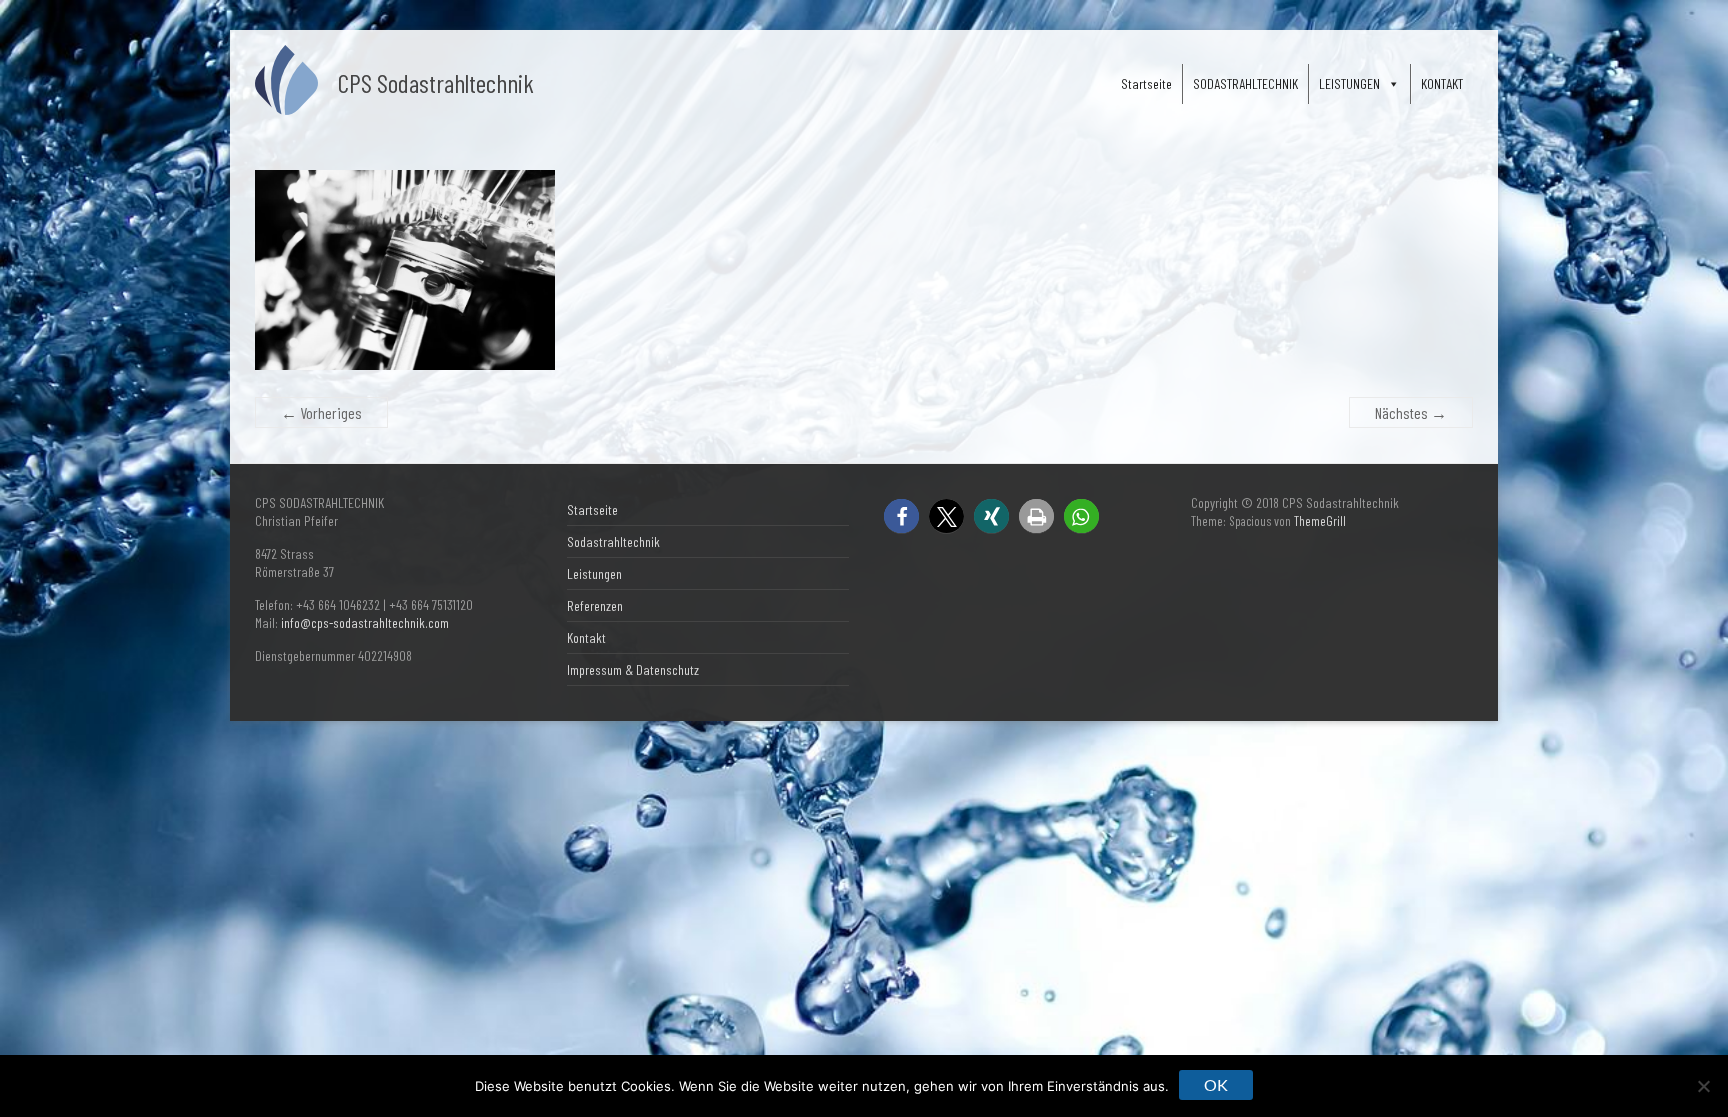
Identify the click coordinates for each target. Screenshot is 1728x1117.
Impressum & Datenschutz (633, 669)
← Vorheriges (321, 412)
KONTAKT (1442, 83)
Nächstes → (1411, 412)
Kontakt (586, 637)
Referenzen (595, 605)
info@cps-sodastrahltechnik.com (365, 622)
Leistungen (594, 573)
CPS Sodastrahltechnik (436, 82)
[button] (901, 516)
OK (1216, 1084)
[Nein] (1703, 1086)
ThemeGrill (1320, 521)
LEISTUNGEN (1349, 83)
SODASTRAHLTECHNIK (1245, 83)
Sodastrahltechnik (613, 541)
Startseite (1146, 83)
